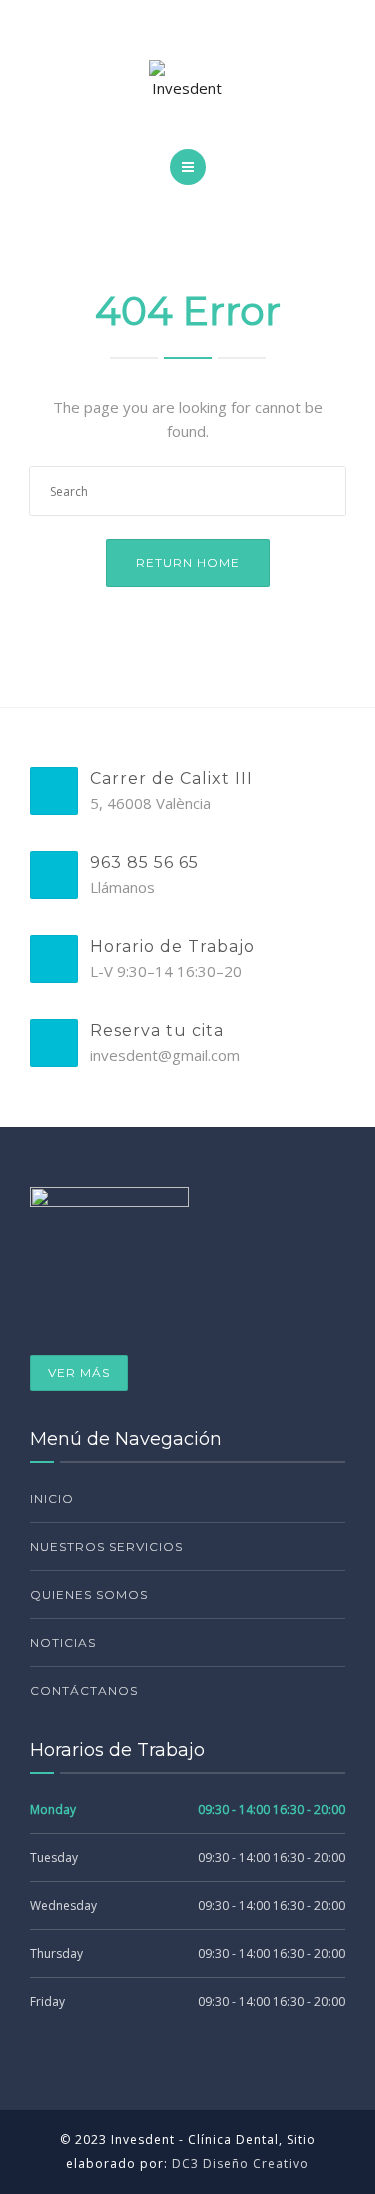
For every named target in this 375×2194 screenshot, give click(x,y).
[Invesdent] (188, 80)
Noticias (63, 1642)
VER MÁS (79, 1372)
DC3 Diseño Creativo (240, 2163)
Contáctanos (84, 1690)
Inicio (52, 1498)
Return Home (188, 562)
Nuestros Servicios (106, 1546)
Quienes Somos (89, 1594)
